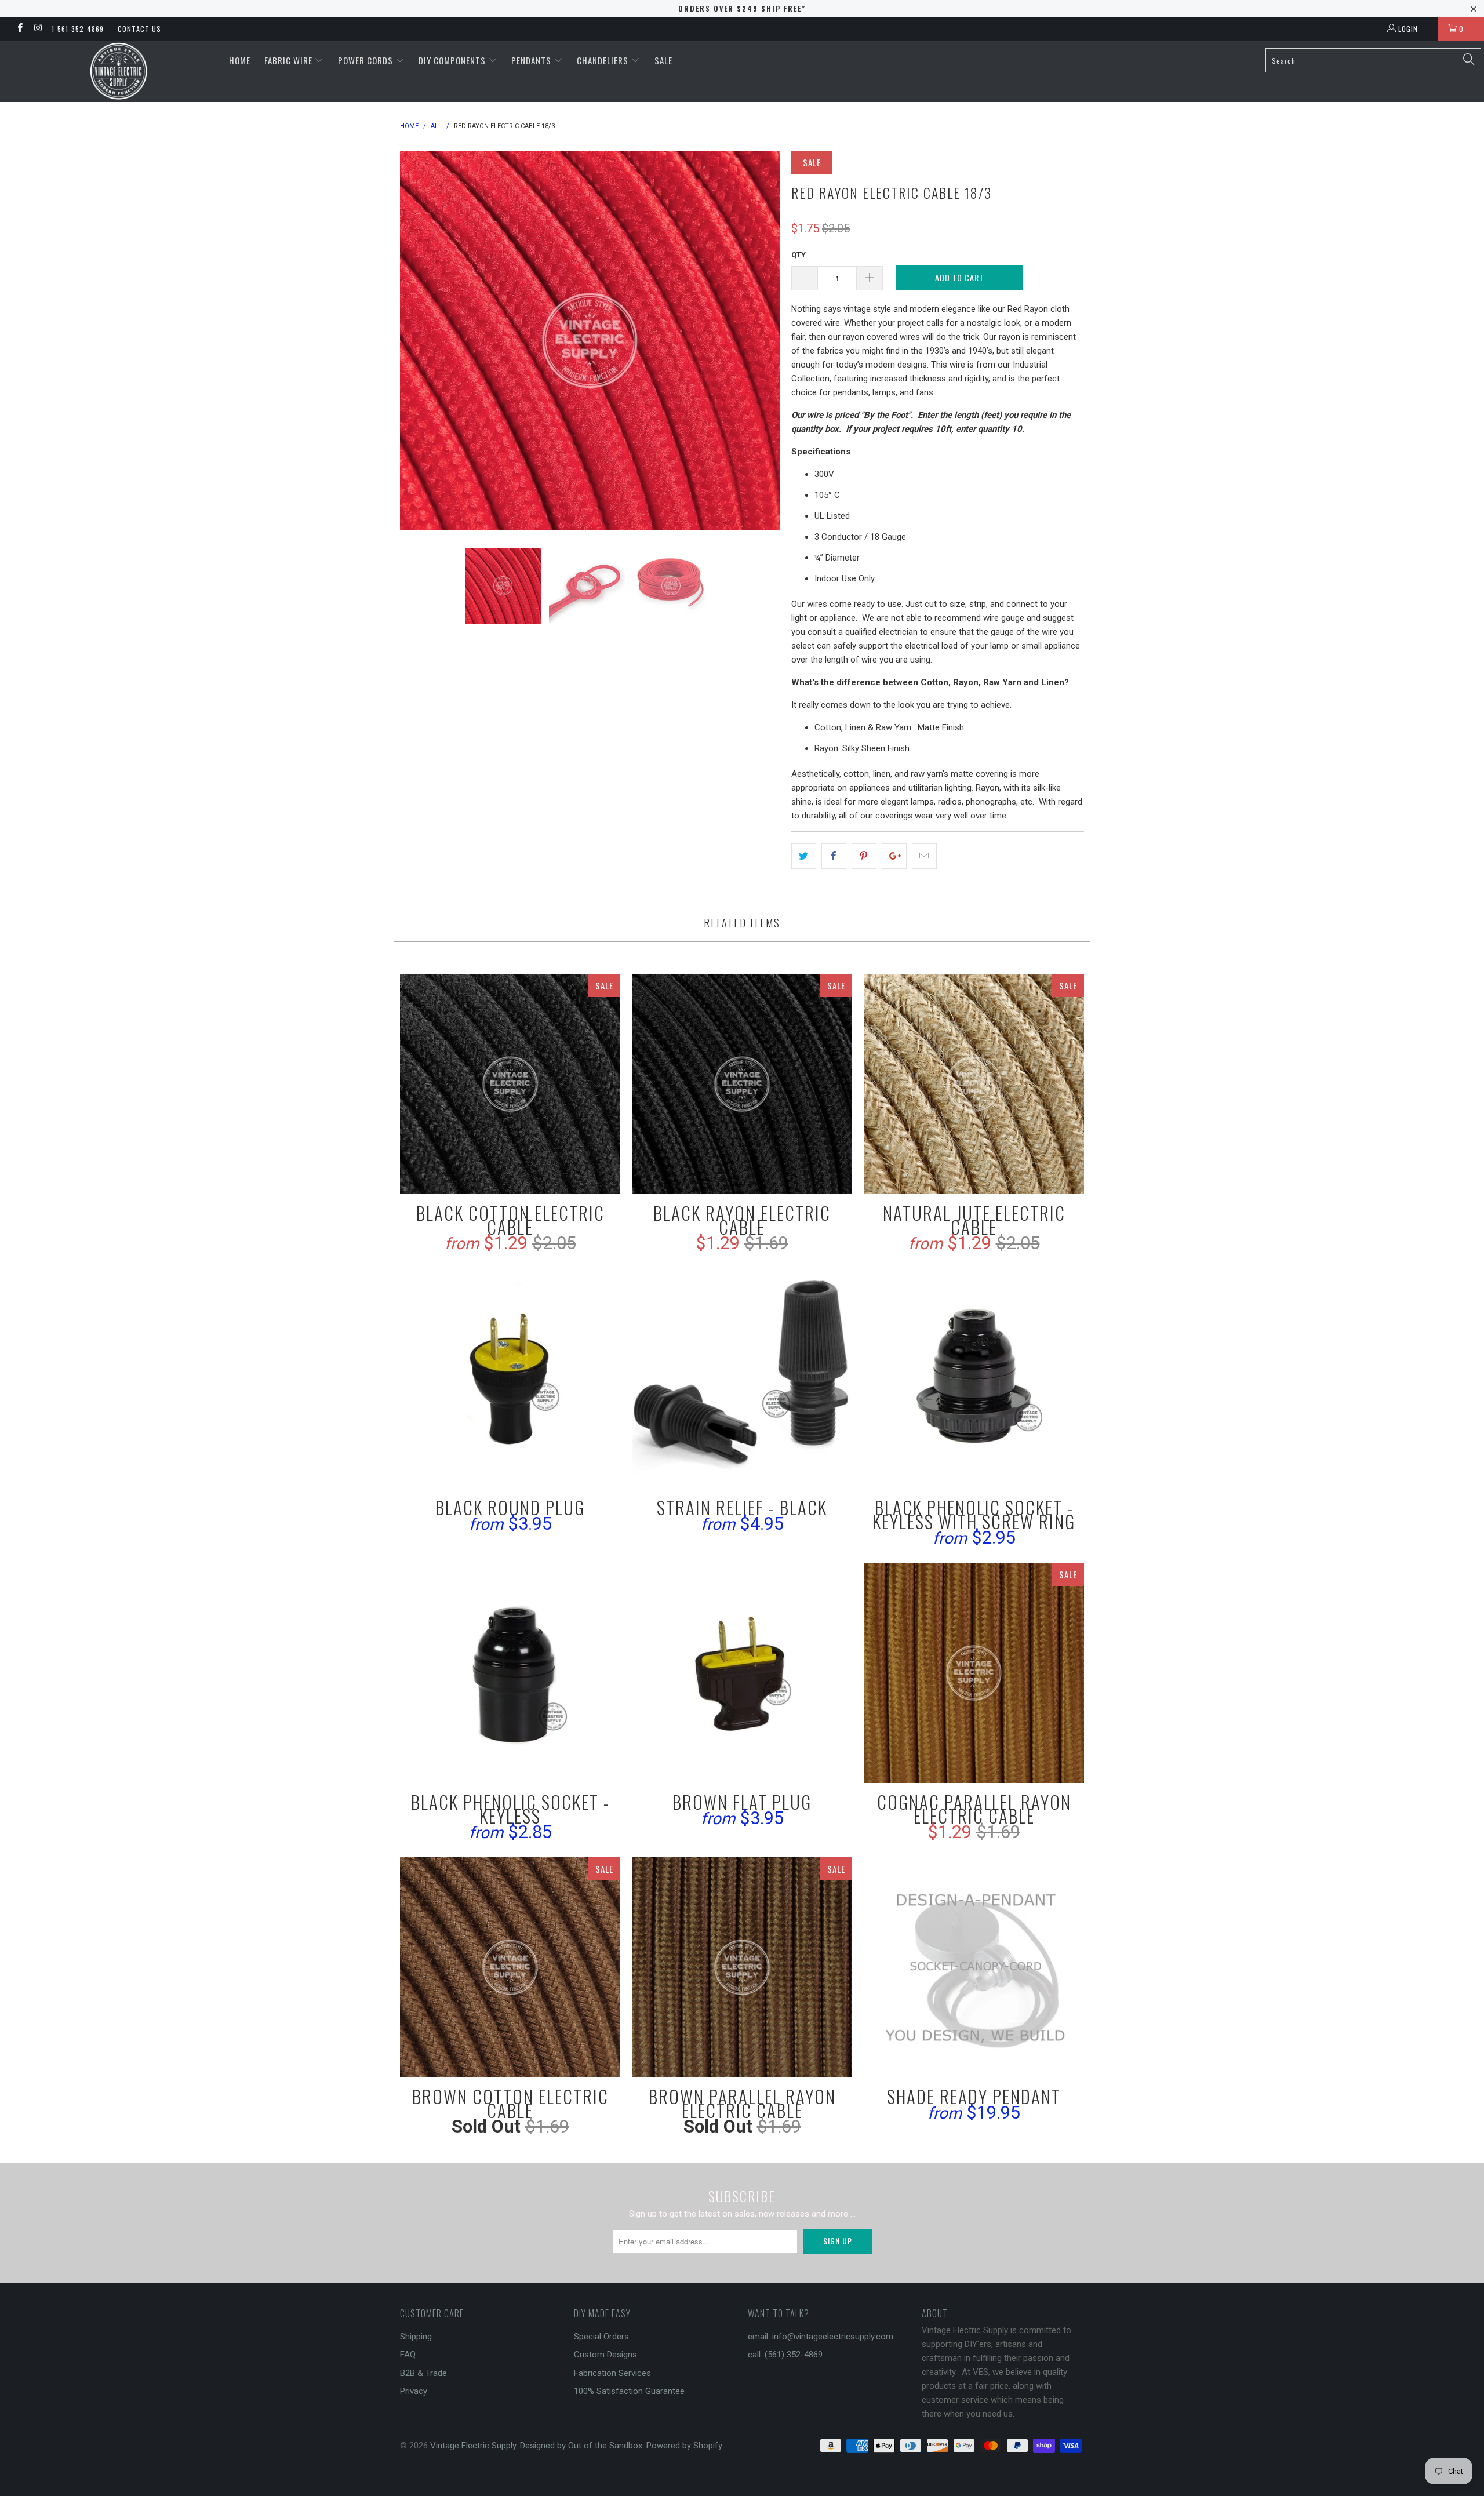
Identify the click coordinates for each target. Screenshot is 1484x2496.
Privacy (414, 2391)
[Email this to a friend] (924, 856)
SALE (663, 60)
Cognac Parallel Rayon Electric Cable (974, 1673)
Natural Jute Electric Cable (974, 1084)
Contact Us (139, 29)
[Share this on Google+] (894, 856)
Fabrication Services (612, 2373)
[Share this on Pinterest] (864, 856)
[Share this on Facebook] (834, 856)
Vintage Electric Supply (473, 2446)
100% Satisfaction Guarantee (629, 2391)
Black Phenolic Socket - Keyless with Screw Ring (974, 1378)
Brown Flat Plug (742, 1673)
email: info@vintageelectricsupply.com (821, 2337)
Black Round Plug (510, 1378)
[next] (759, 341)
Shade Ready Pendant (974, 1967)
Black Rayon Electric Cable (742, 1084)
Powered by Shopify (684, 2446)
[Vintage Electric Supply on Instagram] (37, 29)
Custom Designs (605, 2355)
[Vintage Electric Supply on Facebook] (19, 29)
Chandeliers (604, 60)
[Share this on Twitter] (804, 856)
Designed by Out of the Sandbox (581, 2446)
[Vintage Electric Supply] (119, 71)
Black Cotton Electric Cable (510, 1084)
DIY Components (453, 60)
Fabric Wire (290, 60)
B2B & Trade (423, 2373)
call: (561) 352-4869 (785, 2355)
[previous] (420, 341)
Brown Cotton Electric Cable (510, 1967)
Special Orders (601, 2337)
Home (240, 60)
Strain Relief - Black (742, 1378)
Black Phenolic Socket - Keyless (510, 1673)
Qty (799, 255)
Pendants (532, 60)
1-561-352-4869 (78, 29)
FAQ (408, 2355)
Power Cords (367, 60)
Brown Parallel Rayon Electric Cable (742, 1967)
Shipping (416, 2337)
